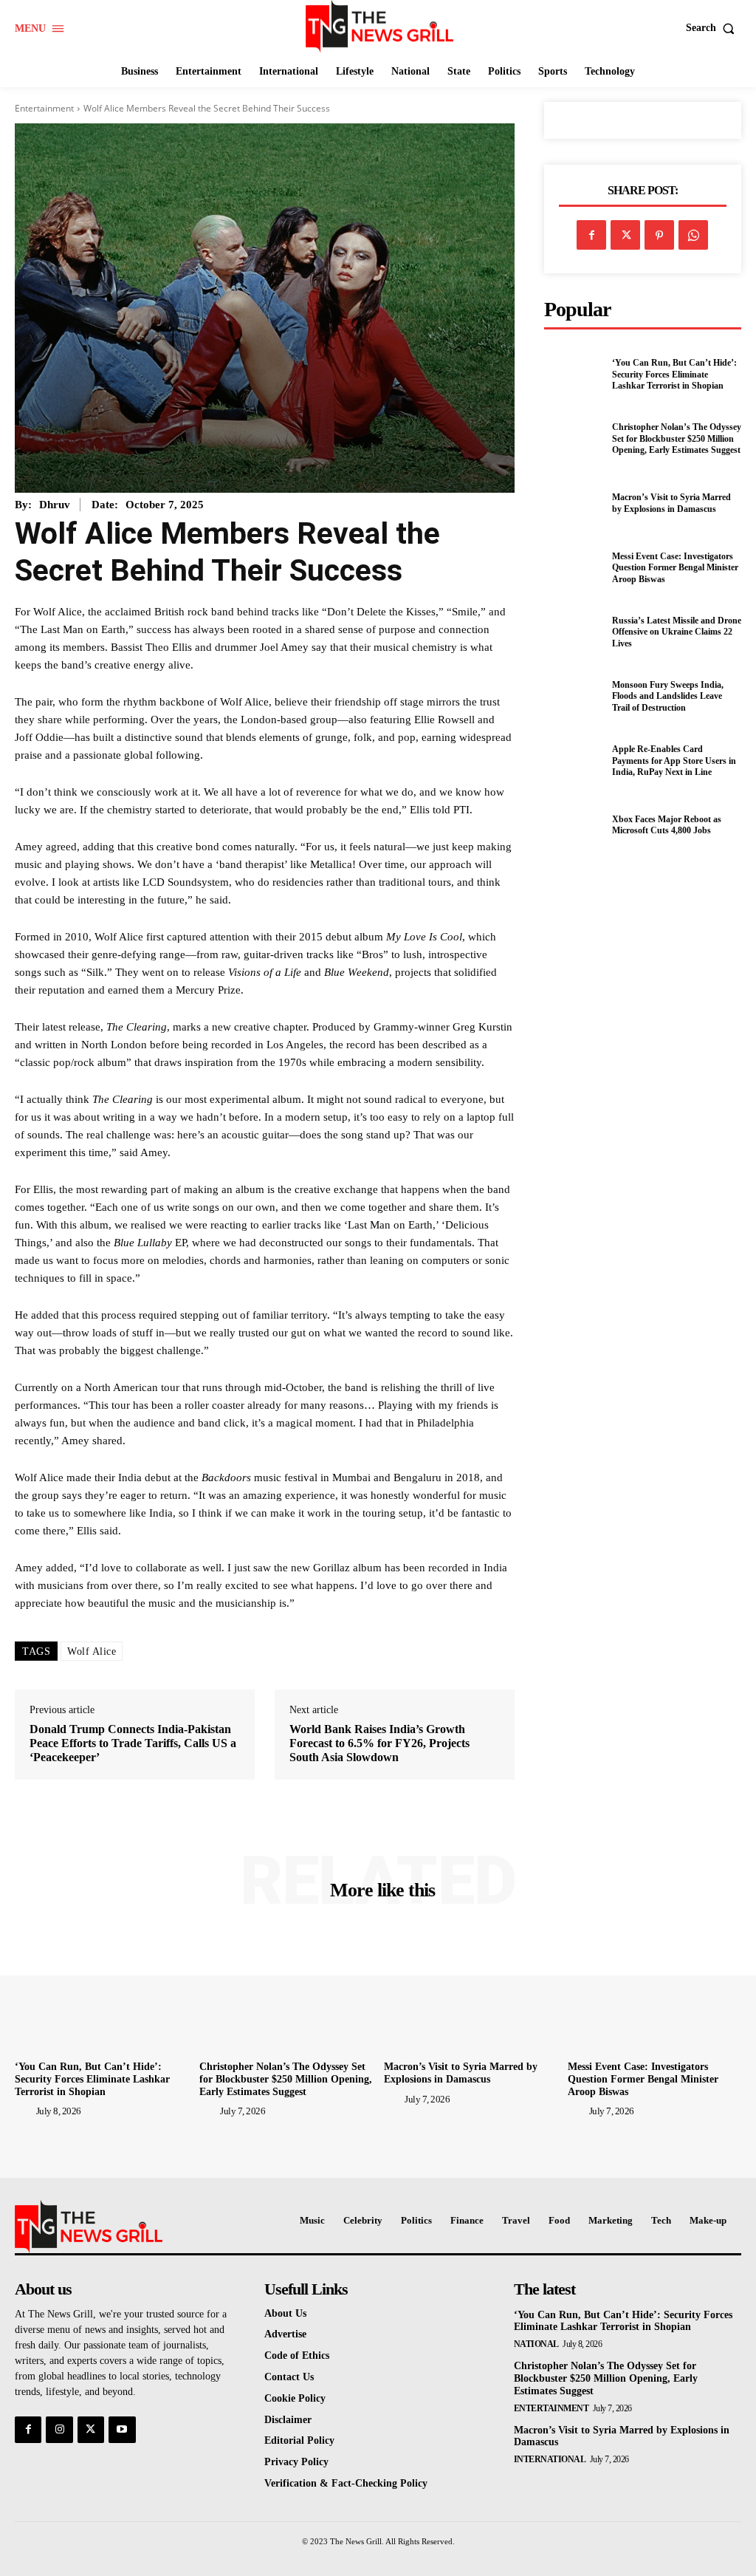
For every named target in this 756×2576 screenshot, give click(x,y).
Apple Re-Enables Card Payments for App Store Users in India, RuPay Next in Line (674, 761)
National (536, 2344)
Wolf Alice (92, 1651)
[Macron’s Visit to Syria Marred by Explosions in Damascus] (574, 504)
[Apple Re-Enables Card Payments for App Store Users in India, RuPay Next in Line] (574, 761)
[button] (714, 28)
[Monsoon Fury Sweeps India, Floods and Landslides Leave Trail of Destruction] (574, 697)
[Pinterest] (659, 235)
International (550, 2459)
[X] (625, 235)
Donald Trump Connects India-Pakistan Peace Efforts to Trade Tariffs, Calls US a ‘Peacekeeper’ (133, 1743)
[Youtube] (122, 2430)
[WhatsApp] (693, 235)
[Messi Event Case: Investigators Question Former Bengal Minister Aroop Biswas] (574, 568)
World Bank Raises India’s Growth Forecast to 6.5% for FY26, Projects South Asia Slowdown (379, 1743)
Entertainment (44, 108)
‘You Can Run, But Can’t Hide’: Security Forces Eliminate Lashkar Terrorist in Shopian (674, 374)
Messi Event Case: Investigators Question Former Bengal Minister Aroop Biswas (675, 568)
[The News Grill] (380, 26)
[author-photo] (24, 2111)
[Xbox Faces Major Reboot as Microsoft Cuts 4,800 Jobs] (574, 825)
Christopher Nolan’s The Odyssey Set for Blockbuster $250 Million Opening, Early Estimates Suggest (677, 438)
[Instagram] (59, 2430)
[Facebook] (591, 235)
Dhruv (55, 505)
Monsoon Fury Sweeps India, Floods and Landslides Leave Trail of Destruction (668, 696)
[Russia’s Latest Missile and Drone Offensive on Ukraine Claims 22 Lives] (574, 632)
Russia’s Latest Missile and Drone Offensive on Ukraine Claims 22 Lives (677, 632)
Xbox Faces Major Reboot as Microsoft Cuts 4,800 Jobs (667, 825)
